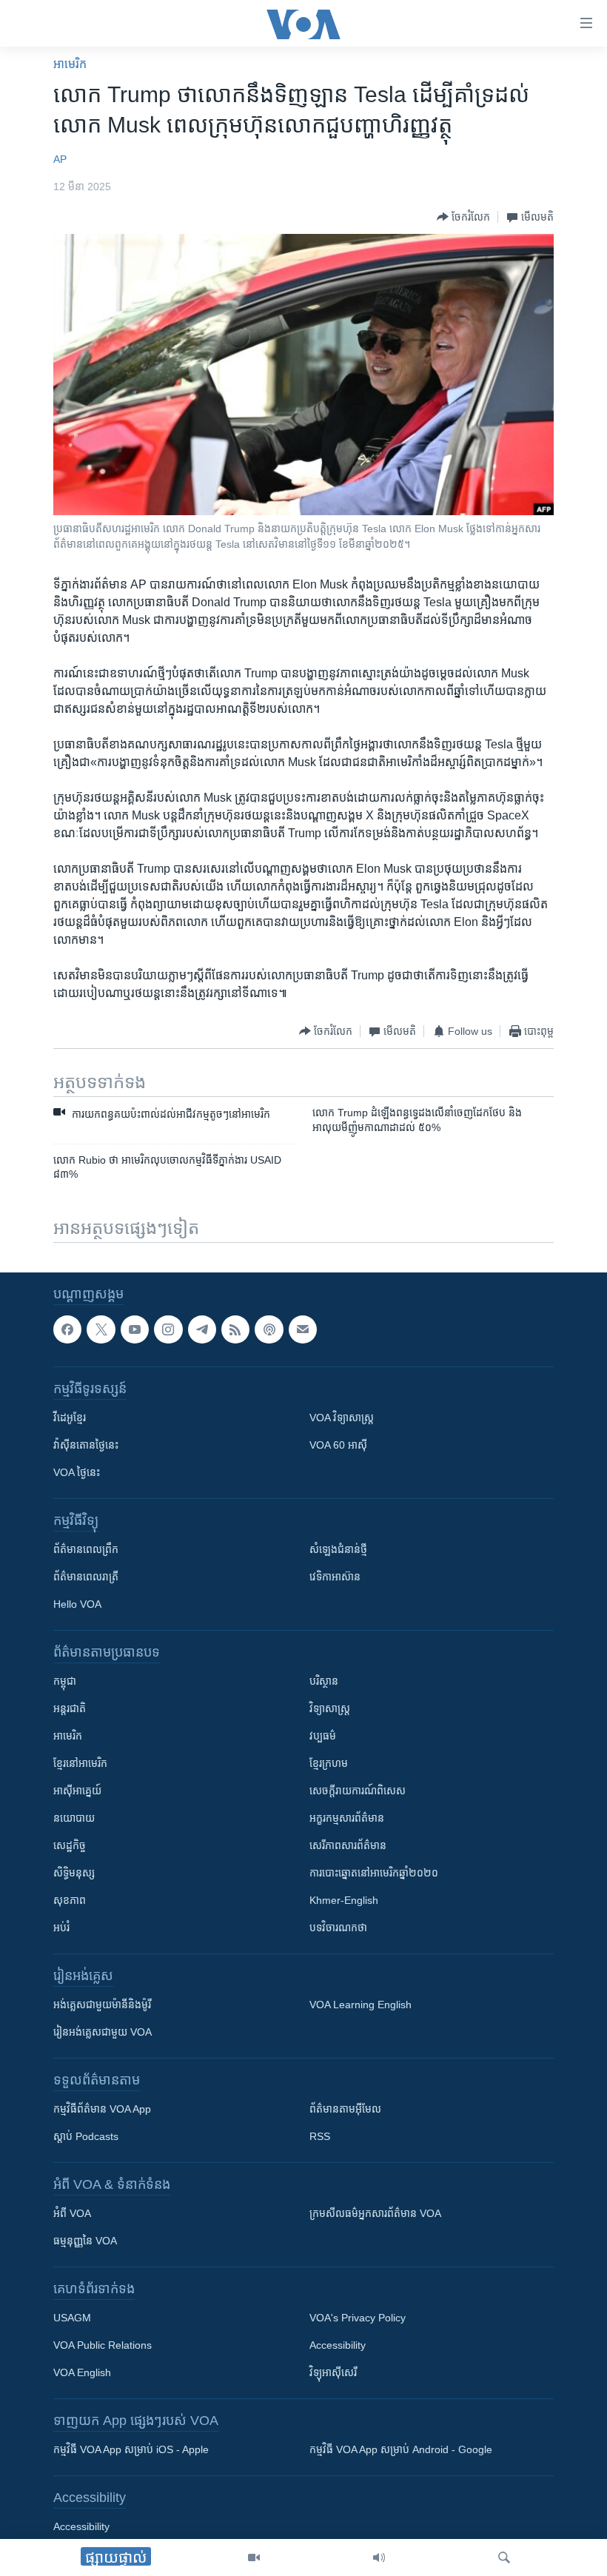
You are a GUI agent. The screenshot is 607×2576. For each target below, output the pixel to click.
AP (60, 159)
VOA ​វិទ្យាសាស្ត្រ (342, 1418)
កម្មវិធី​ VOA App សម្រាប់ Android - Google (401, 2449)
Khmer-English (344, 1900)
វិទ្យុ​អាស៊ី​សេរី (333, 2372)
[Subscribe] (303, 1329)
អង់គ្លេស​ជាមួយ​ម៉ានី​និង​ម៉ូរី (102, 2005)
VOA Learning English (360, 2005)
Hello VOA (77, 1604)
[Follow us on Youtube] (135, 1329)
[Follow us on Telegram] (202, 1329)
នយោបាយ (74, 1818)
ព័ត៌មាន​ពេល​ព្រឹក (86, 1549)
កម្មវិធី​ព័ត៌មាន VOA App (102, 2109)
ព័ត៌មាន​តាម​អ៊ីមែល (345, 2109)
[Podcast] (269, 1329)
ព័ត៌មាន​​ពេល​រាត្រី (86, 1577)
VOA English (82, 2372)
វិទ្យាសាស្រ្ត (330, 1708)
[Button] (463, 217)
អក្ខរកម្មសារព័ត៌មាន (347, 1818)
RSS (320, 2136)
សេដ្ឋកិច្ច (70, 1845)
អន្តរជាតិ (70, 1708)
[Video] (254, 2557)
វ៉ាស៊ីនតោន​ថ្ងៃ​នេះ (86, 1445)
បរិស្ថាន (324, 1681)
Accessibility (338, 2345)
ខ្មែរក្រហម (329, 1763)
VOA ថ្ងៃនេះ (77, 1472)
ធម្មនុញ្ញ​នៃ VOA (85, 2241)
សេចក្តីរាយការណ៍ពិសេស (358, 1791)
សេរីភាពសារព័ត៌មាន (348, 1845)
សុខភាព (70, 1900)
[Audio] (379, 2557)
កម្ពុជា (65, 1681)
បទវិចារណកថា (338, 1928)
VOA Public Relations (103, 2345)
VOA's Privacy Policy (358, 2318)
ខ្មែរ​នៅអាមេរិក (80, 1763)
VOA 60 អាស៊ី (338, 1445)
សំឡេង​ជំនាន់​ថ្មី (338, 1549)
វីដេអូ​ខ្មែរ (70, 1418)
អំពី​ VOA (72, 2213)
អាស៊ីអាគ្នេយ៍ (77, 1791)
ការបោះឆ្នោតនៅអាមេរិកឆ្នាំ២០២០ (374, 1873)
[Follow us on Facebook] (67, 1329)
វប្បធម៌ (323, 1736)
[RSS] (235, 1329)
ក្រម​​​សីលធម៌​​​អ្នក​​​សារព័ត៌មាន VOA (375, 2213)
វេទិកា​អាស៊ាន (335, 1577)
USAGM (72, 2318)
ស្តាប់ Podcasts (86, 2136)
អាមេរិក (68, 1736)
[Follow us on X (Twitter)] (101, 1329)
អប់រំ (61, 1928)
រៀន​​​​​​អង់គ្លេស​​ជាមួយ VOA (103, 2032)
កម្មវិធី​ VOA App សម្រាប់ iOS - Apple (131, 2449)
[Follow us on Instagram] (168, 1329)
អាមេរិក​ (70, 64)
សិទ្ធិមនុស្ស (74, 1873)
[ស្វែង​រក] (504, 2557)
